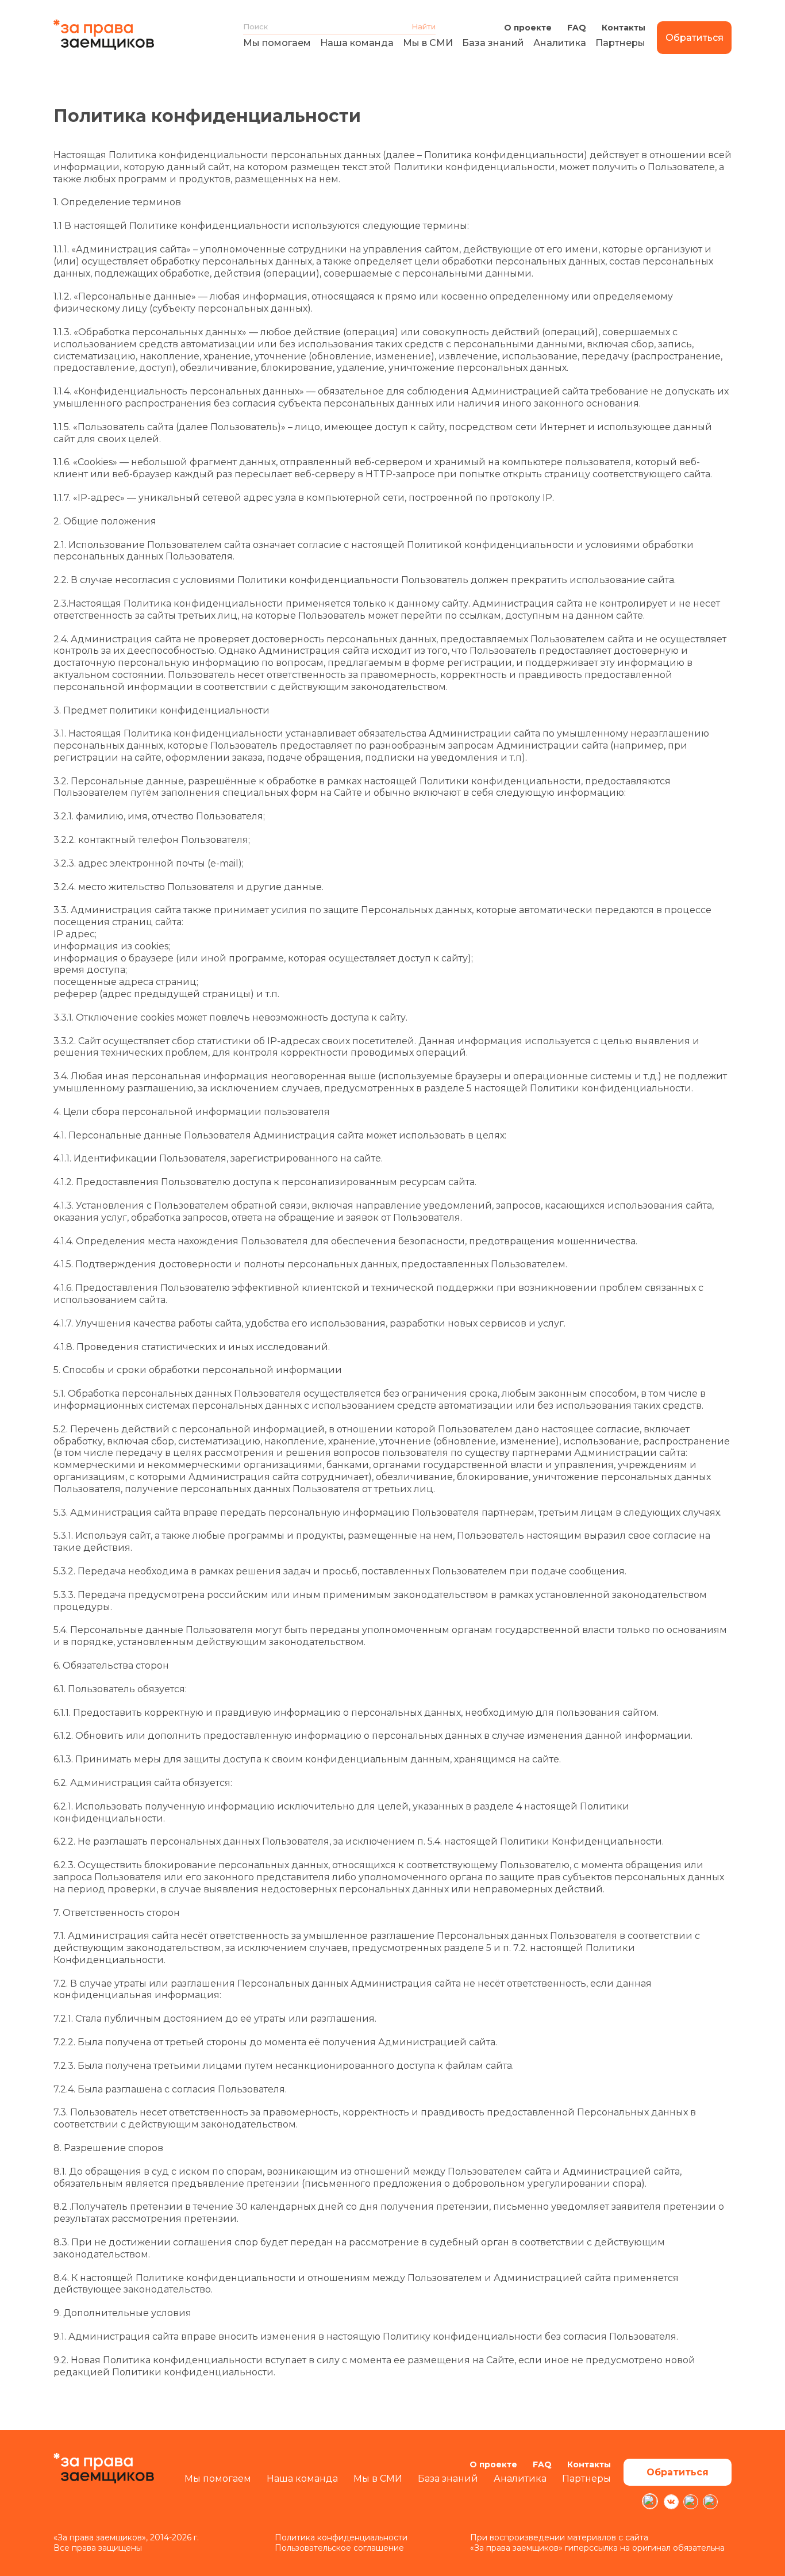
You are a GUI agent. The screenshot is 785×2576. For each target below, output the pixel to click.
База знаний (493, 43)
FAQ (577, 28)
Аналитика (560, 43)
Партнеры (620, 43)
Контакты (624, 28)
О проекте (528, 28)
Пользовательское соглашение (339, 2548)
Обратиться (694, 38)
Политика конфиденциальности (341, 2537)
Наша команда (357, 43)
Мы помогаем (277, 43)
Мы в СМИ (428, 43)
